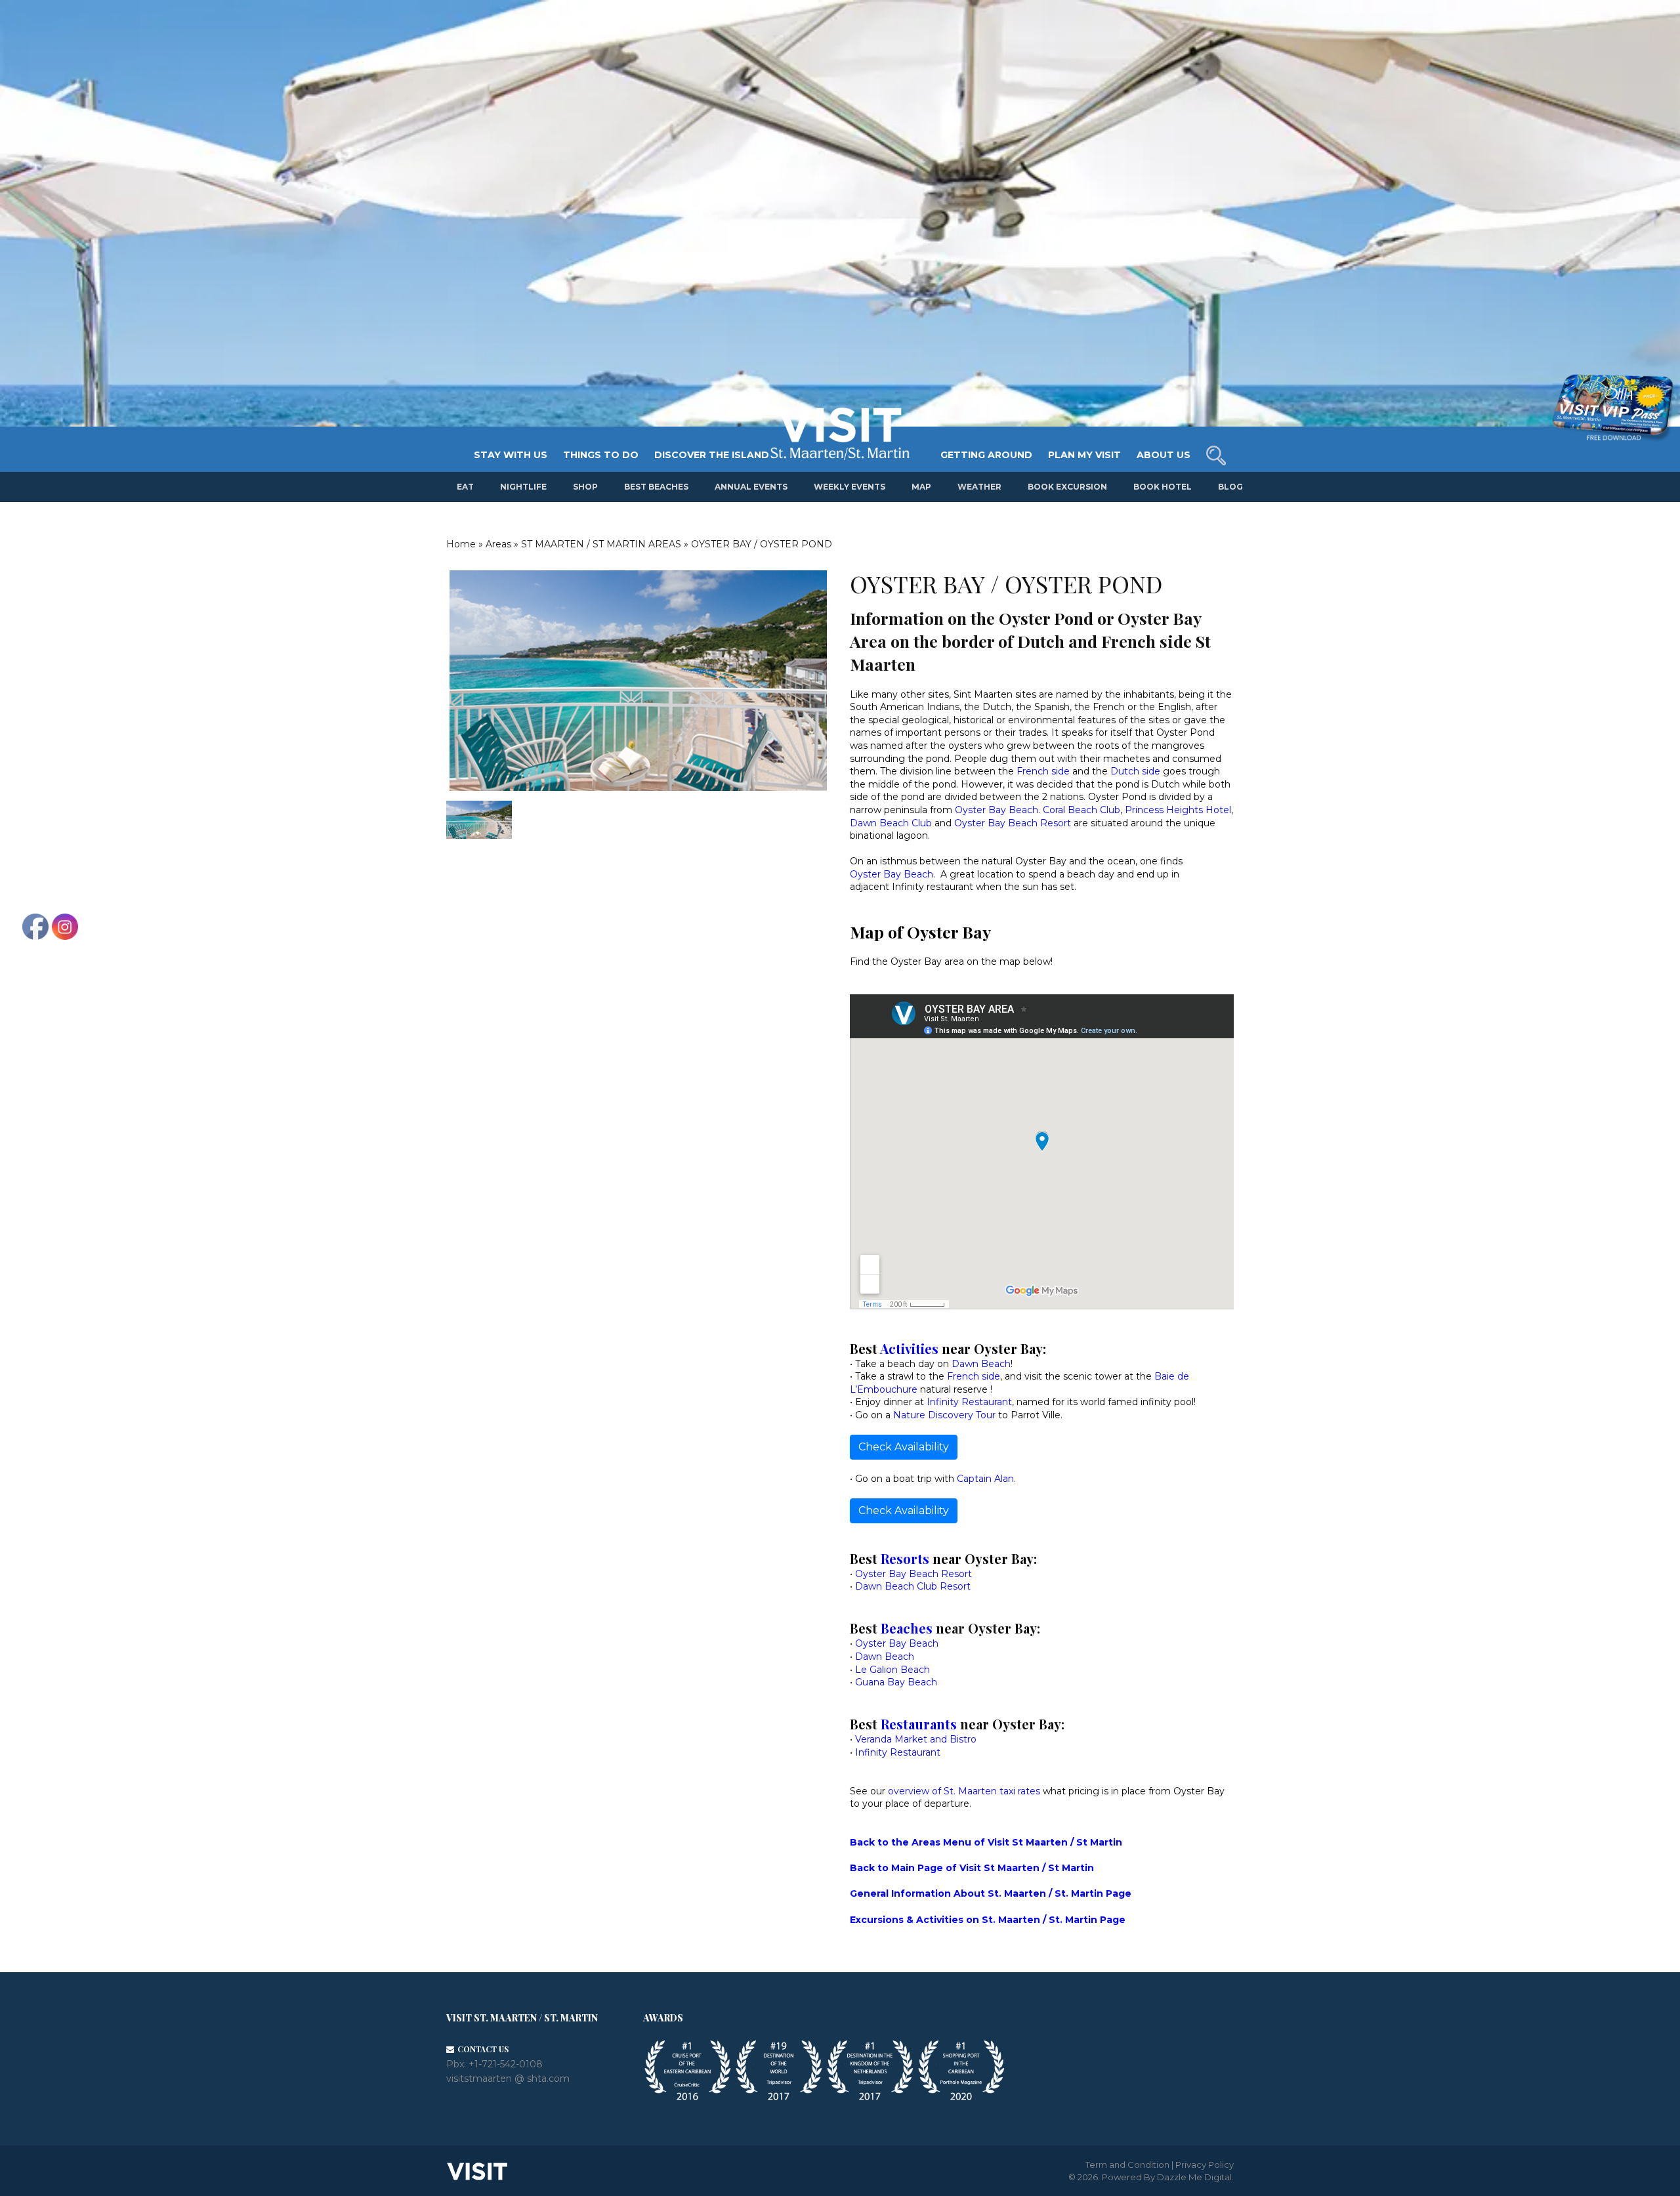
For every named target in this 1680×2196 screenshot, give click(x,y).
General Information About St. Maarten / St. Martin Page (991, 1893)
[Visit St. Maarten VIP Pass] (1612, 408)
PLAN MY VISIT (1084, 455)
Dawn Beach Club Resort (914, 1586)
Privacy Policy (1205, 2164)
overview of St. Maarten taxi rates (964, 1791)
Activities (909, 1348)
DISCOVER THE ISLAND (712, 455)
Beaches (907, 1628)
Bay (891, 874)
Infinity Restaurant (969, 1402)
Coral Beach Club (1081, 810)
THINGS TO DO (601, 455)
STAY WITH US (511, 455)
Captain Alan (985, 1479)
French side (1043, 771)
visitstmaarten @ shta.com (508, 2079)
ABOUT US (1164, 455)
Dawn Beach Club (891, 823)
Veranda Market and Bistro (916, 1739)
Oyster (865, 874)
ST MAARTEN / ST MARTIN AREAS (601, 544)
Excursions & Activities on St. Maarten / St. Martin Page (988, 1920)
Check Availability (904, 1447)
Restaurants (919, 1724)
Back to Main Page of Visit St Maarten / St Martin (972, 1868)
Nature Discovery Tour (944, 1415)
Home (461, 544)
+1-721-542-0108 (506, 2064)
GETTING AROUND (986, 455)
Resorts (905, 1558)
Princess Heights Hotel (1178, 810)
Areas (498, 544)
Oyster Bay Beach (997, 810)
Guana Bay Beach (896, 1682)
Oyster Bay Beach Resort (1013, 823)
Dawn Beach (981, 1364)
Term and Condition (1127, 2164)
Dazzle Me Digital (1194, 2177)
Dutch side (1135, 771)
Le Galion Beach (892, 1670)
